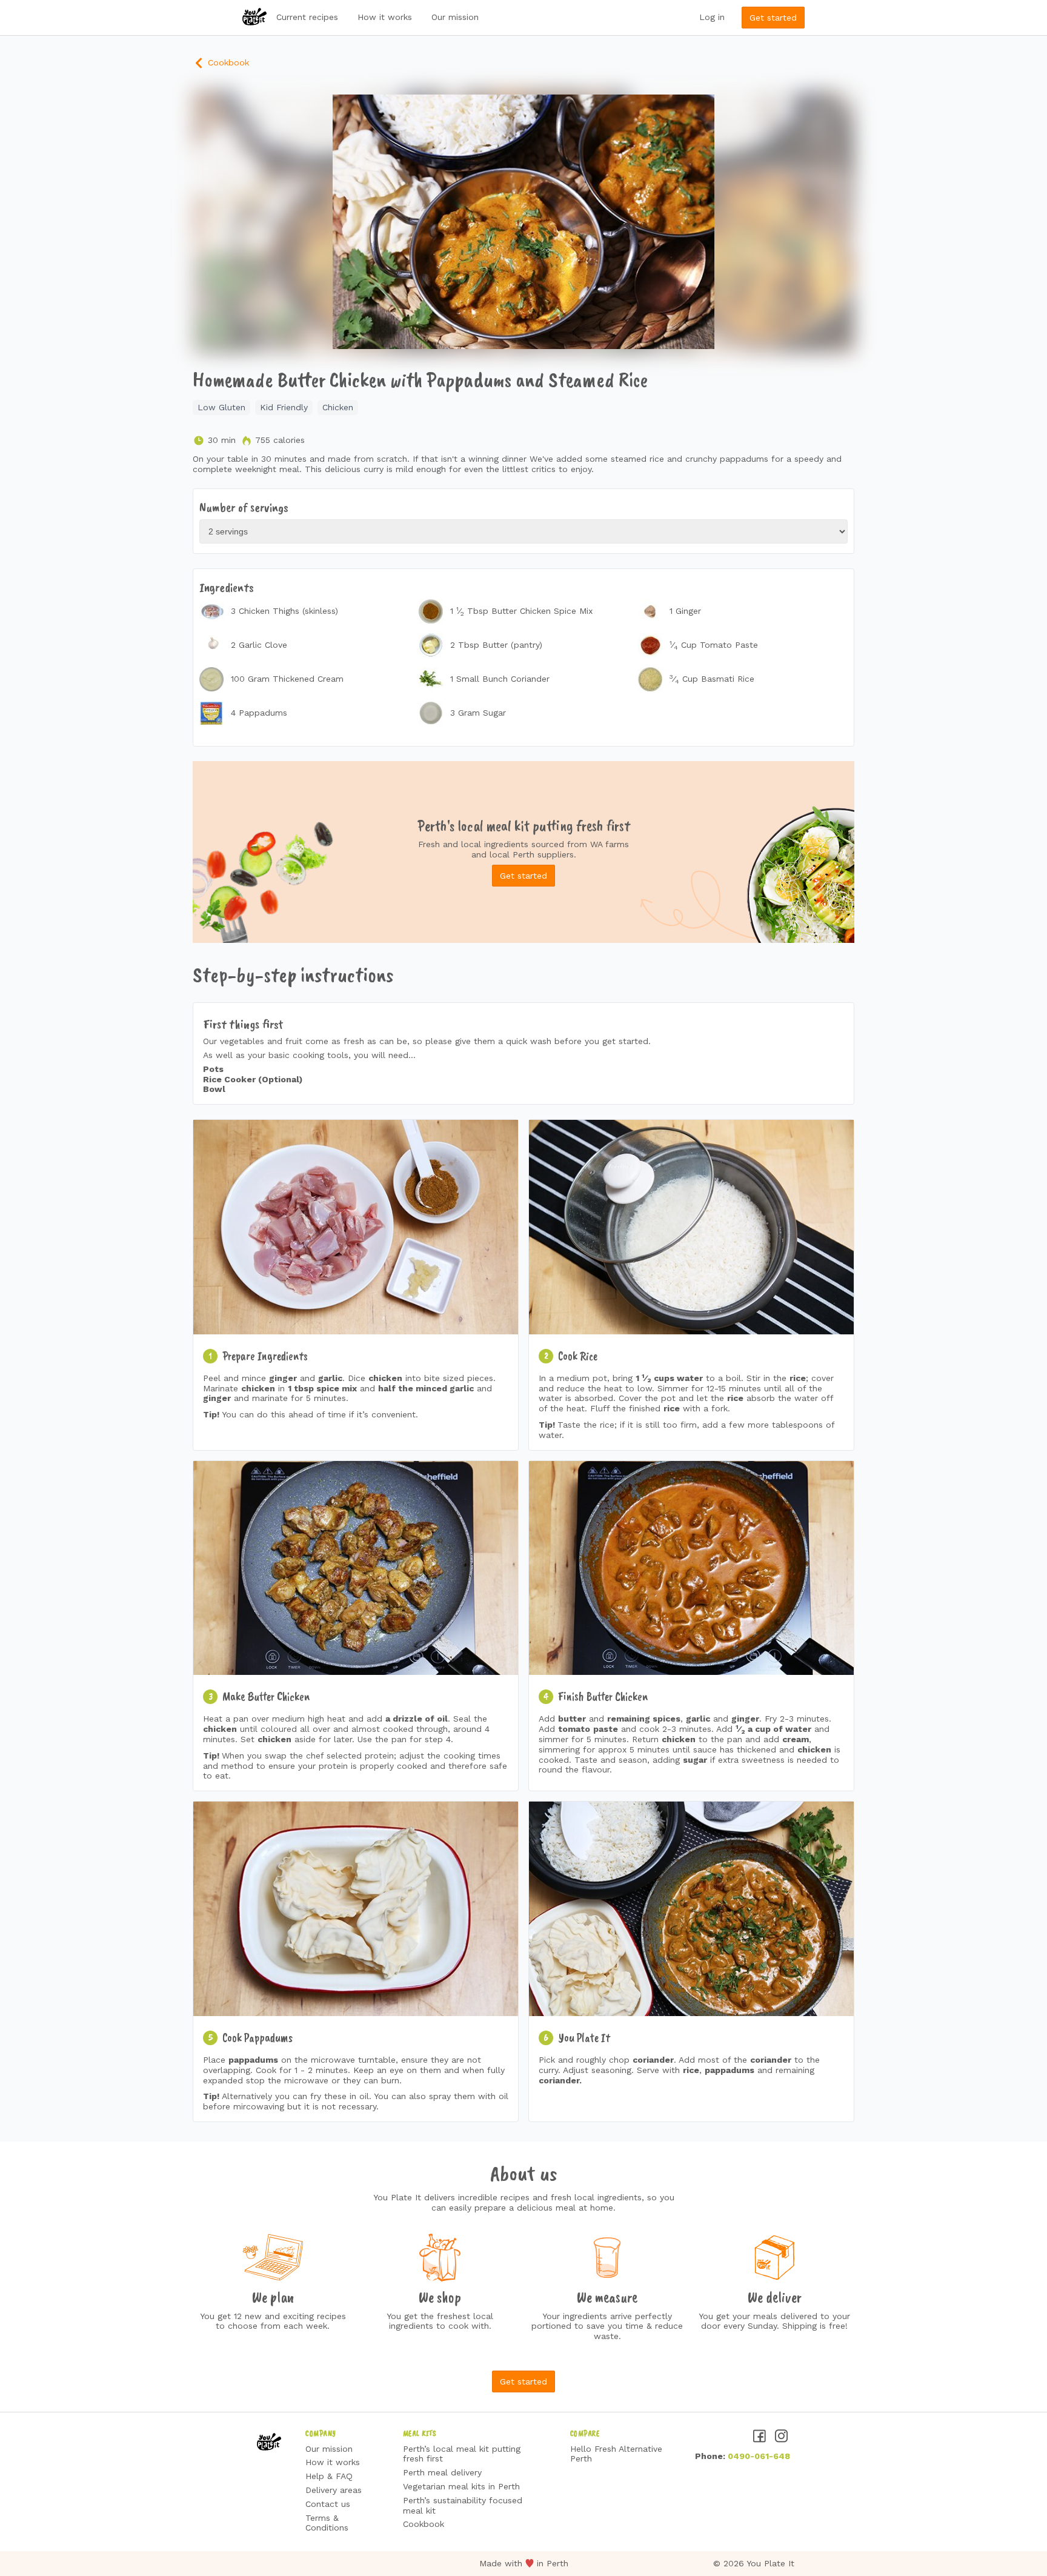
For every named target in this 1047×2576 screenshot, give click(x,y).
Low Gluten (221, 407)
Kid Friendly (284, 407)
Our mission (455, 17)
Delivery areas (334, 2490)
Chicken (338, 407)
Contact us (328, 2504)
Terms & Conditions (327, 2523)
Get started (773, 18)
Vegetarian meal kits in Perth (461, 2486)
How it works (385, 17)
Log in (712, 17)
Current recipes (307, 17)
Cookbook (227, 62)
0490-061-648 (759, 2456)
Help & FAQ (329, 2476)
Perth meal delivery (442, 2472)
